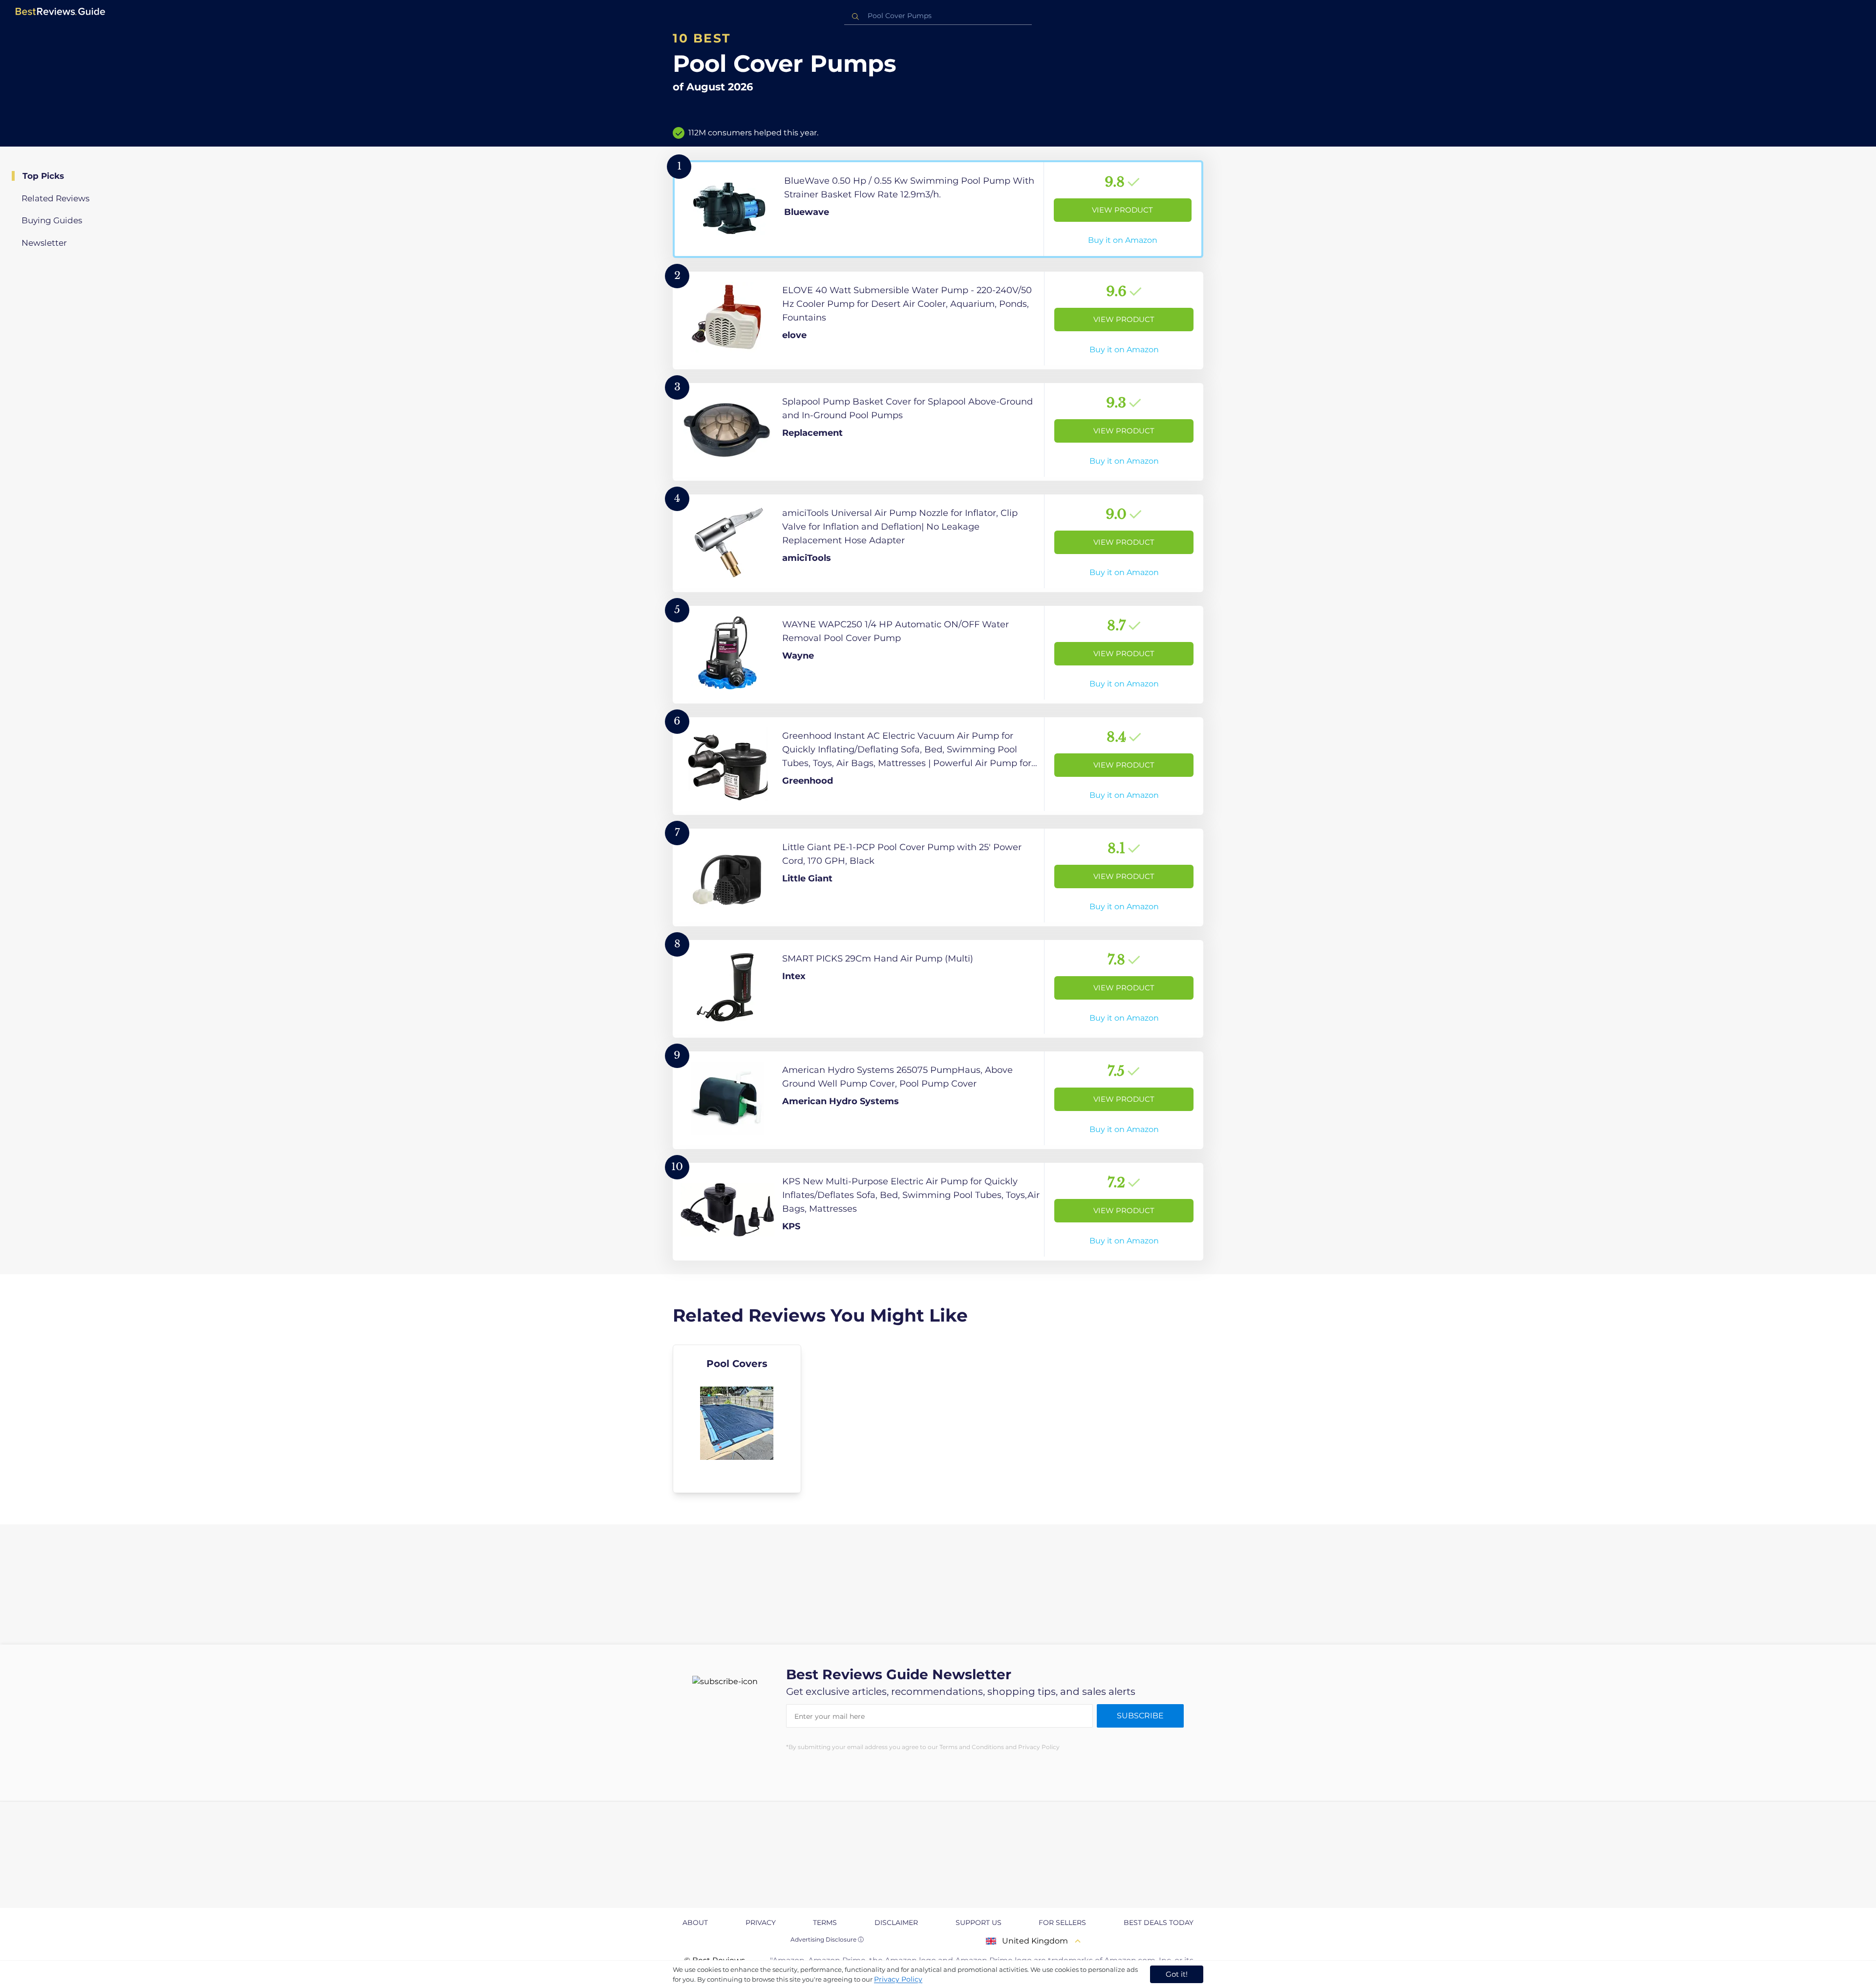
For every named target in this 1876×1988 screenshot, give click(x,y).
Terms (825, 1923)
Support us (979, 1923)
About (695, 1923)
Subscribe (1140, 1716)
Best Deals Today (1159, 1923)
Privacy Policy (898, 1979)
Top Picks (43, 176)
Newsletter (44, 243)
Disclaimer (896, 1923)
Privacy (761, 1923)
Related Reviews (55, 198)
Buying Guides (52, 220)
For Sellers (1062, 1923)
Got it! (1177, 1974)
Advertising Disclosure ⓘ (827, 1939)
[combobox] (938, 16)
